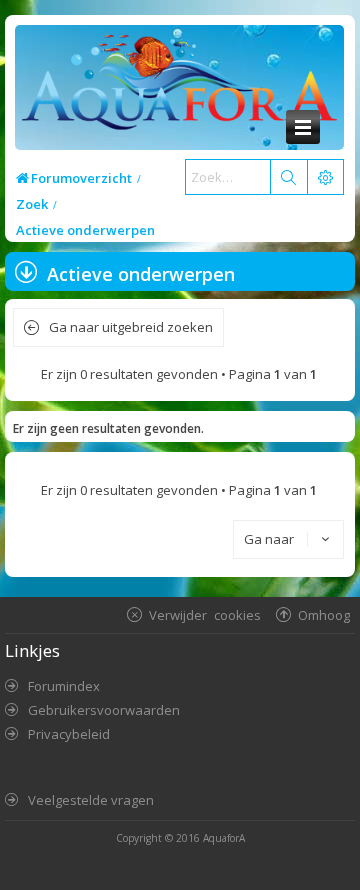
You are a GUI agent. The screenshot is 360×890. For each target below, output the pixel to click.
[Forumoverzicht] (174, 87)
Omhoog (324, 614)
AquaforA (224, 838)
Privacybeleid (69, 734)
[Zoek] (288, 177)
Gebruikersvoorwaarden (104, 710)
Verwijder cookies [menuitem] (205, 614)
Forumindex (64, 686)
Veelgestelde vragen (91, 800)
